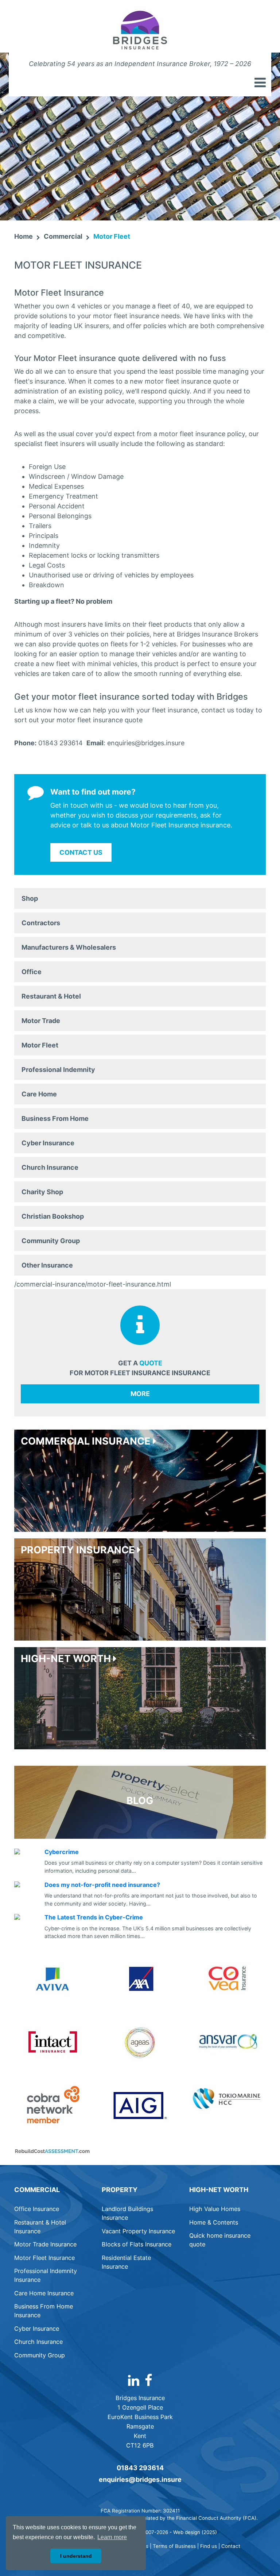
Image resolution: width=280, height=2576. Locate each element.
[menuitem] (140, 898)
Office (32, 972)
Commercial (63, 236)
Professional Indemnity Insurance (46, 2275)
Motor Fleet (40, 1045)
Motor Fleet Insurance (44, 2258)
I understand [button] (76, 2556)
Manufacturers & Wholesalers (69, 947)
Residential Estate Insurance (126, 2262)
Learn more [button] (112, 2537)
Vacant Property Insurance (138, 2231)
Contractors (41, 923)
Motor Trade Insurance (45, 2244)
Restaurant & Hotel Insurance (40, 2227)
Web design (187, 2532)
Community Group (51, 1241)
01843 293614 (140, 2468)
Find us (209, 2546)
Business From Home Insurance (44, 2311)
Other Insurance (47, 1265)
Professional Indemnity (58, 1070)
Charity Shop (42, 1192)
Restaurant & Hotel (51, 996)
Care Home (39, 1094)
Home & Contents (214, 2222)
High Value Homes (215, 2209)
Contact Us (81, 852)
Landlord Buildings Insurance (127, 2213)
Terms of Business (174, 2546)
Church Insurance (50, 1167)
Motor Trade (41, 1021)
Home (24, 236)
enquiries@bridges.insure (140, 2479)
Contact (231, 2546)
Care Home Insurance (44, 2293)
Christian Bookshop (53, 1216)
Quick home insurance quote (220, 2240)
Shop (30, 898)
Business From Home (55, 1118)
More (140, 1394)
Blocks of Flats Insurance (137, 2244)
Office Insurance (37, 2209)
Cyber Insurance (48, 1143)
